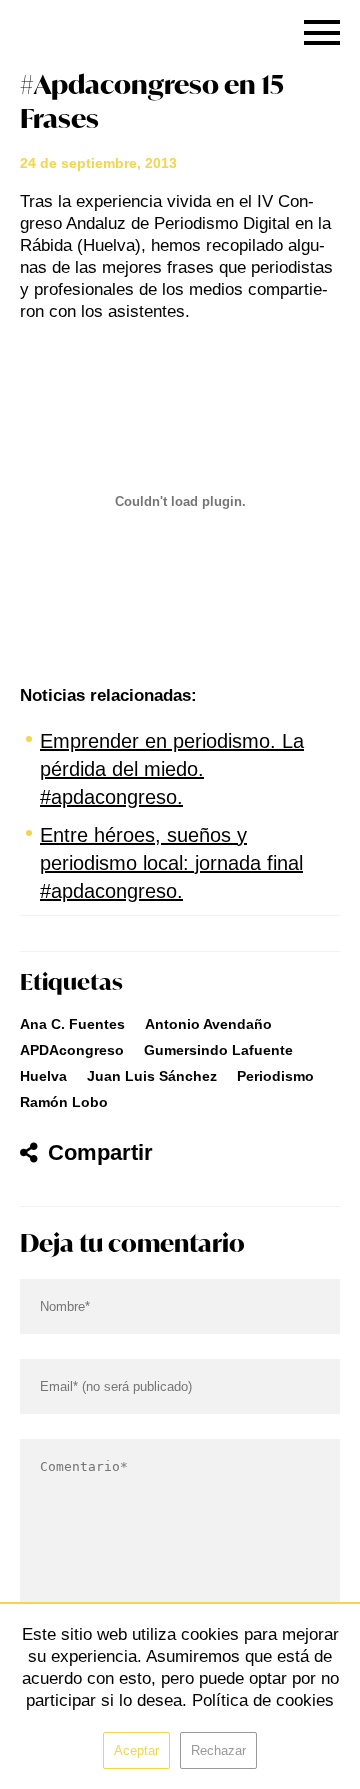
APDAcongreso (72, 1050)
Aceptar (136, 1750)
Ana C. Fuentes (72, 1024)
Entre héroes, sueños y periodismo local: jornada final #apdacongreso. (171, 863)
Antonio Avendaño (208, 1024)
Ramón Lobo (64, 1102)
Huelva (43, 1076)
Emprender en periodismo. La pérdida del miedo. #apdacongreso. (172, 769)
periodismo (275, 1076)
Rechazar (218, 1750)
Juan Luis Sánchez (152, 1076)
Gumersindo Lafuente (218, 1050)
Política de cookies (263, 1700)
